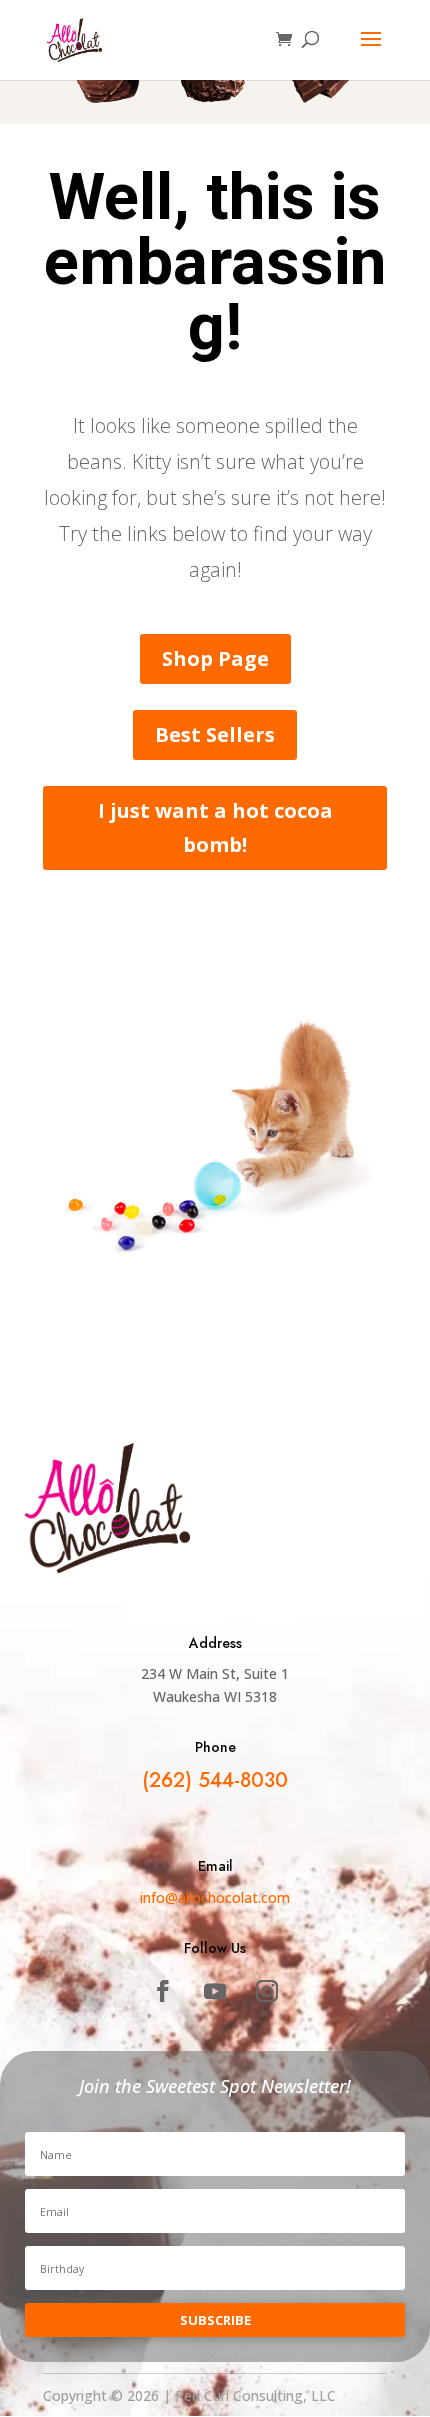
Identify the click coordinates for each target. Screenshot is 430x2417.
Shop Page (215, 658)
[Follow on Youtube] (215, 1991)
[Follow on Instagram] (267, 1991)
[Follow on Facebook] (163, 1991)
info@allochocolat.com (215, 1897)
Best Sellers (215, 734)
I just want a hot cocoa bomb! (215, 827)
